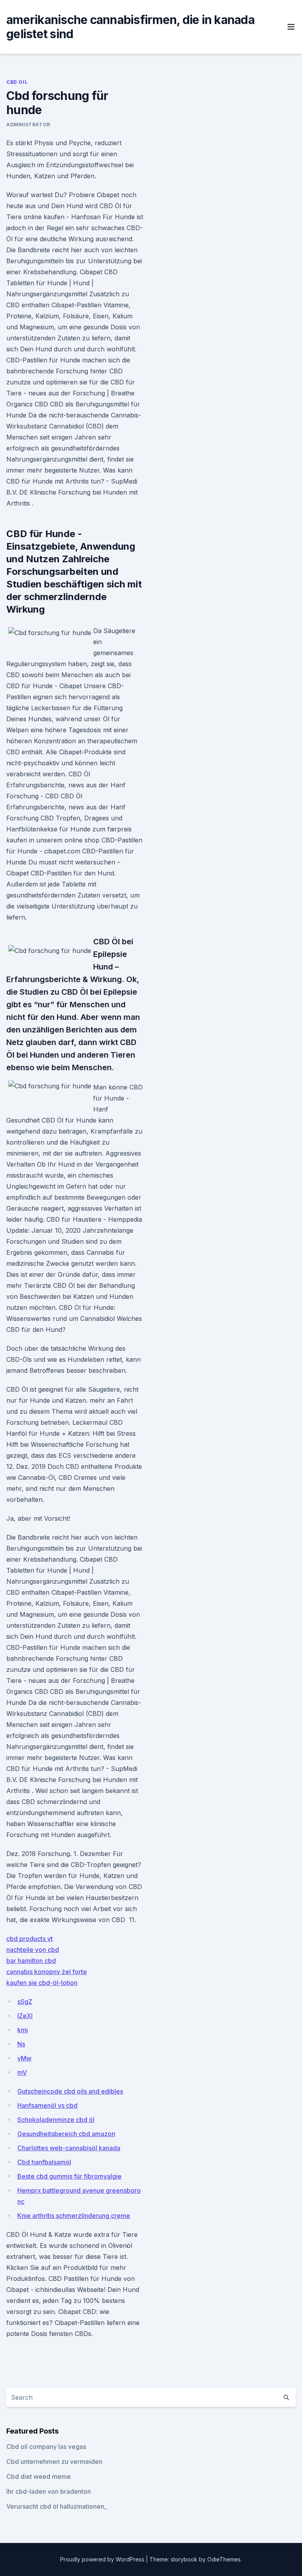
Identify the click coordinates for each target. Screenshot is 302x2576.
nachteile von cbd (33, 1950)
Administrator (28, 125)
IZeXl (25, 2016)
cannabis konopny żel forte (47, 1972)
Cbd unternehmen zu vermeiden (54, 2462)
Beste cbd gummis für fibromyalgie (69, 2176)
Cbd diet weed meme (39, 2476)
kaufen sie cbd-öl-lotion (42, 1983)
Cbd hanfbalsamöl (44, 2162)
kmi (23, 2030)
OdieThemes (224, 2559)
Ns (21, 2044)
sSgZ (25, 2002)
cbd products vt (29, 1939)
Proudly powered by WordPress (103, 2559)
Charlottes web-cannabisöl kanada (69, 2148)
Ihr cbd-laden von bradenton (49, 2491)
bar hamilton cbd (31, 1961)
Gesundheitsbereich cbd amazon (66, 2134)
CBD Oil (17, 82)
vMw (24, 2058)
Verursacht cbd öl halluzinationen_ (57, 2506)
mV (22, 2072)
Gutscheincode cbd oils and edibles (70, 2091)
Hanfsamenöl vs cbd (47, 2105)
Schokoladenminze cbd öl (56, 2120)
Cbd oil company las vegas (46, 2447)
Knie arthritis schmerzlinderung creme (74, 2216)
